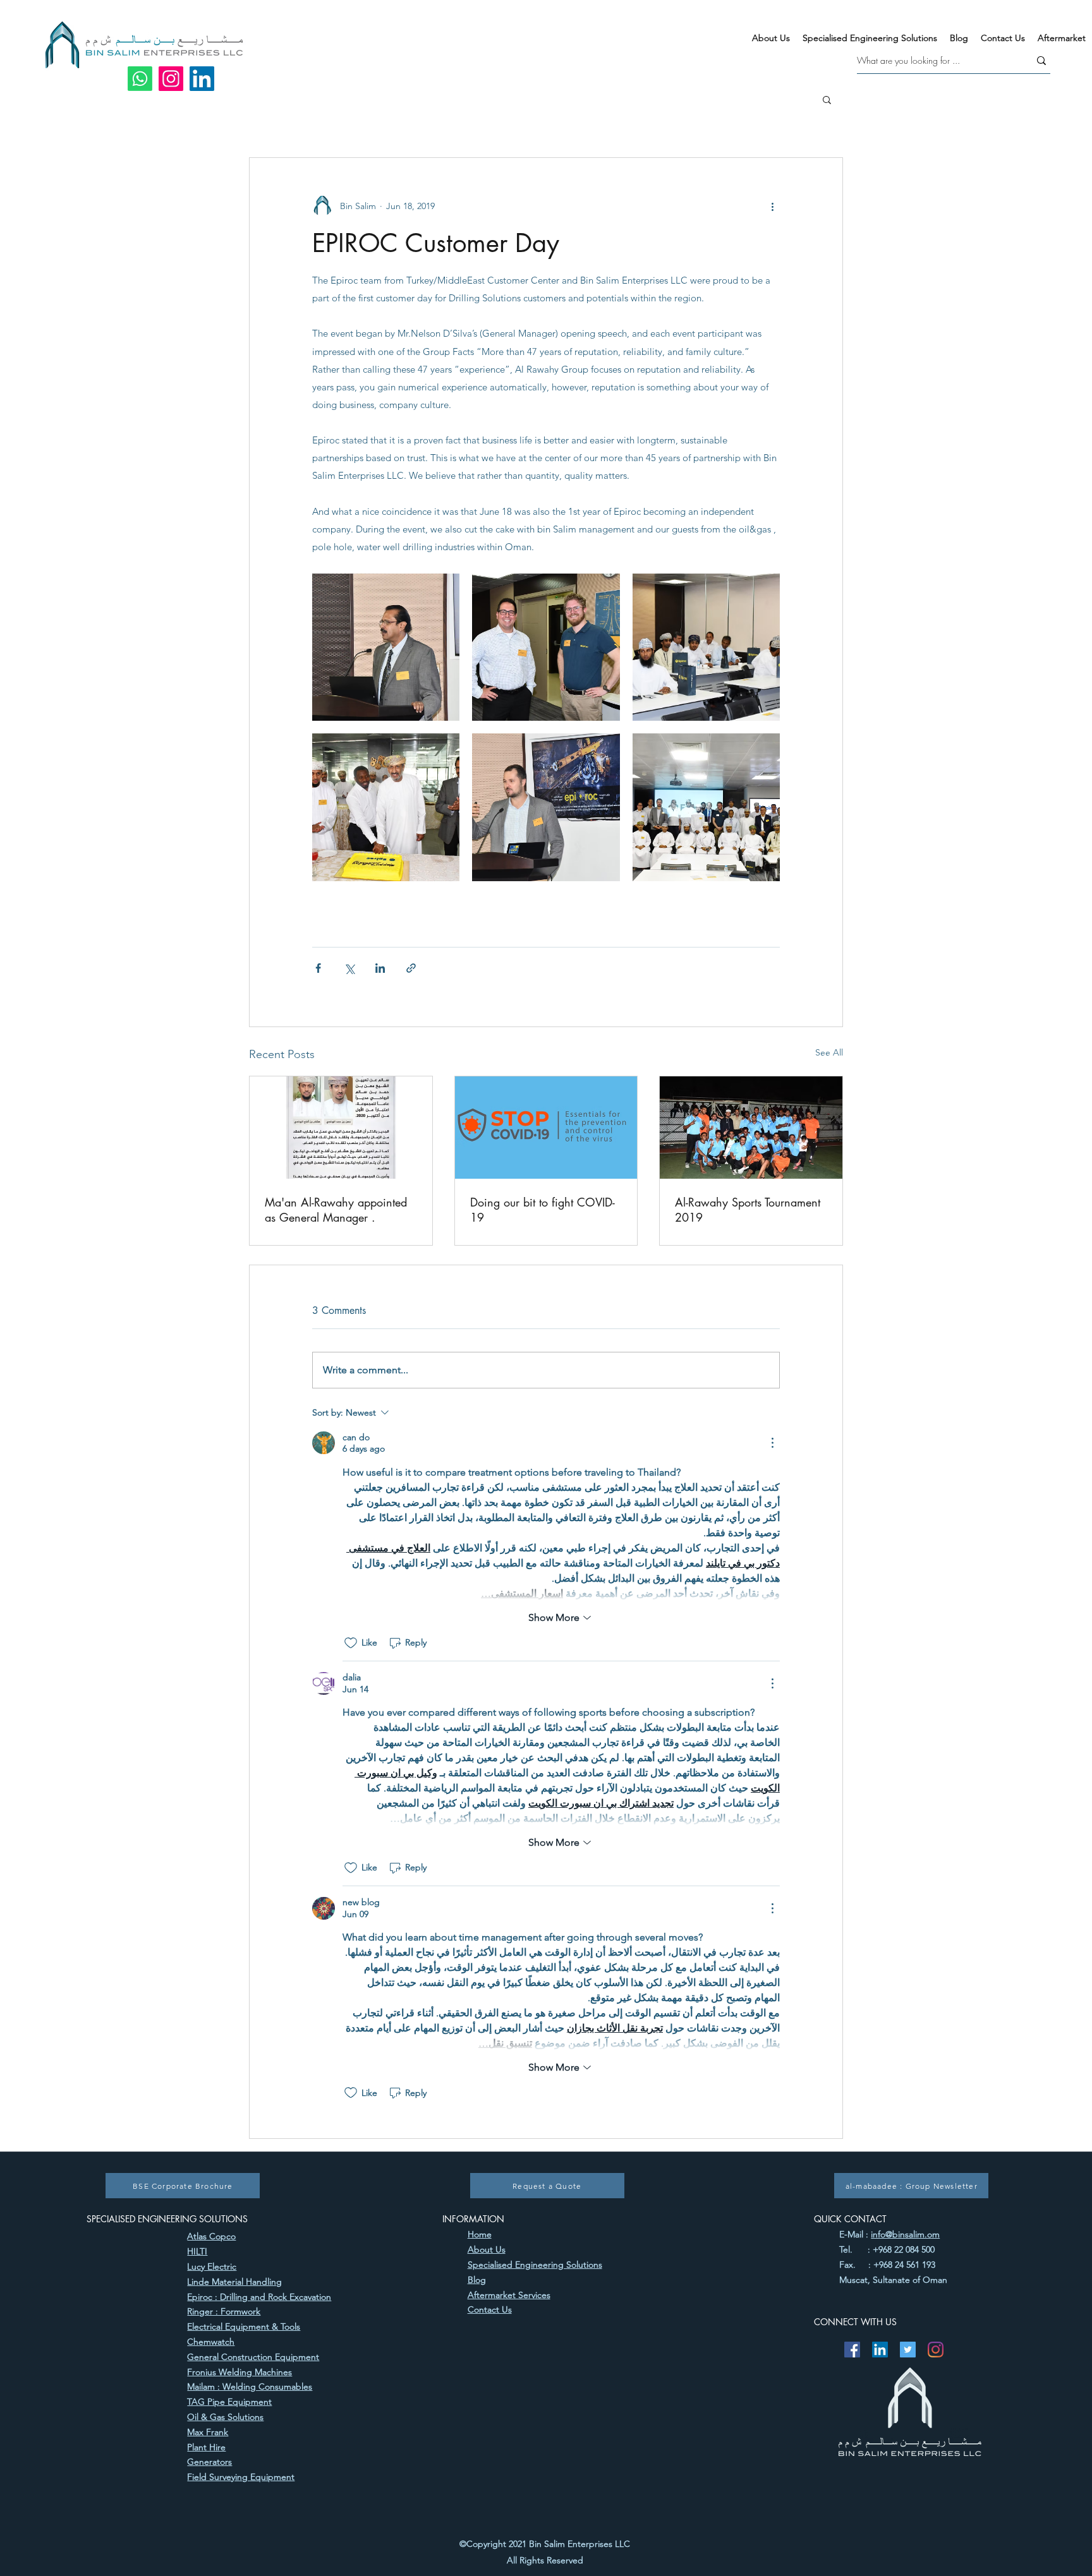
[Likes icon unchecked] (351, 1643)
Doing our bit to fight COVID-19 (543, 1210)
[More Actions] (772, 1443)
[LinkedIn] (202, 79)
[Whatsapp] (140, 79)
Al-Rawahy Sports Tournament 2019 (748, 1210)
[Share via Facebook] (318, 968)
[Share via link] (411, 968)
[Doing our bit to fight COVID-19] (546, 1128)
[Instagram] (171, 79)
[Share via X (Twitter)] (349, 968)
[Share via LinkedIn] (380, 968)
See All (829, 1052)
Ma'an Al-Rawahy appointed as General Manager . (336, 1210)
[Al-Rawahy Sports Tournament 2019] (751, 1128)
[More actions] (772, 206)
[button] (827, 99)
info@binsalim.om (905, 2234)
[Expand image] (386, 647)
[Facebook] (852, 2350)
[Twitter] (908, 2350)
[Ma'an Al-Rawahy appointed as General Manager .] (341, 1128)
